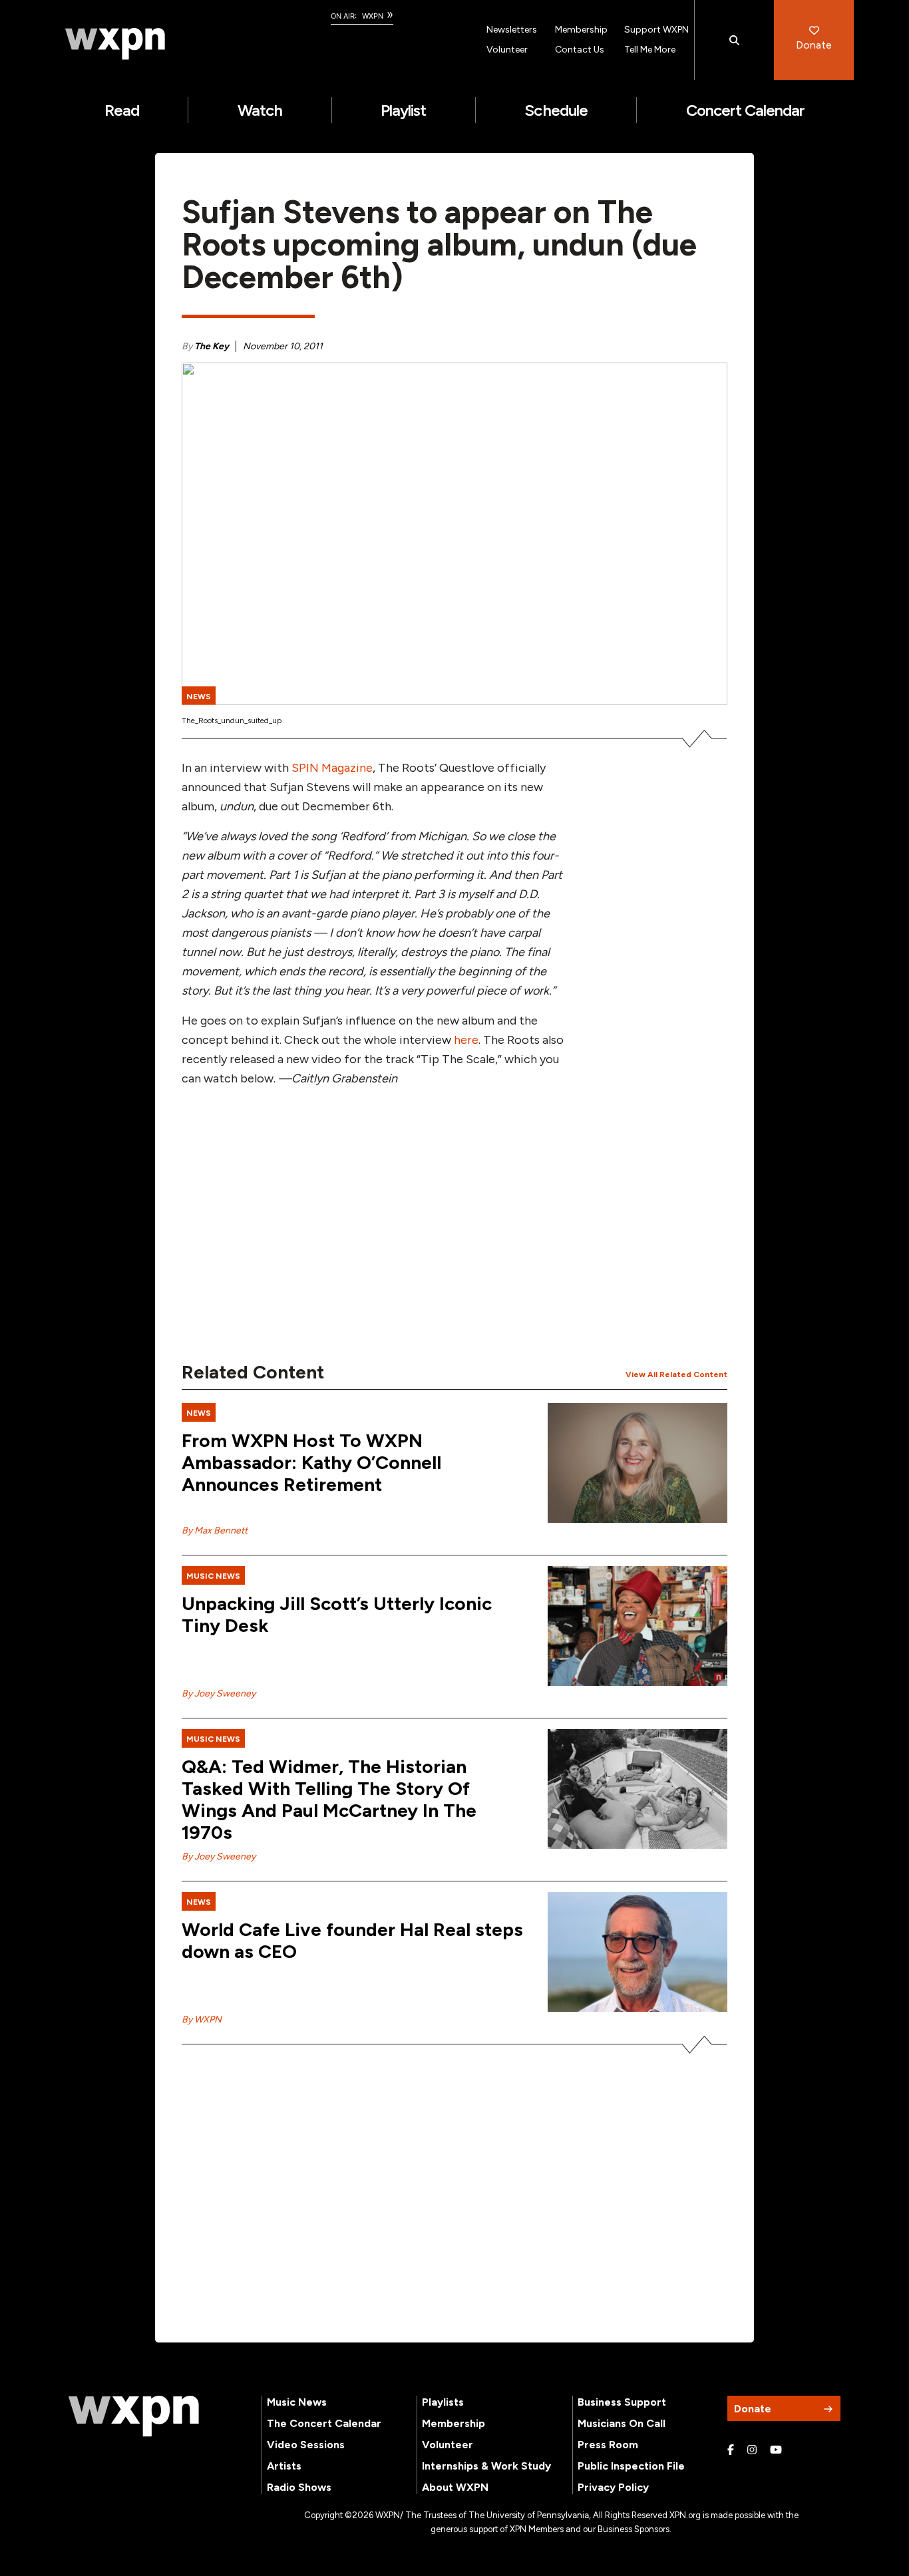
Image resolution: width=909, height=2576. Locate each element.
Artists (284, 2466)
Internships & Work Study (486, 2466)
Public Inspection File (631, 2466)
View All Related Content (676, 1374)
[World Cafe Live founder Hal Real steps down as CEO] (637, 1952)
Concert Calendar (746, 110)
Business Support (622, 2402)
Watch (260, 110)
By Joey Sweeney (219, 1693)
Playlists (443, 2402)
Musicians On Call (622, 2423)
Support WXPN (656, 30)
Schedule (556, 110)
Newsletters (512, 30)
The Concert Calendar (324, 2423)
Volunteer (507, 50)
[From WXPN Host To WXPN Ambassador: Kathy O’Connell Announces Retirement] (637, 1463)
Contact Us (580, 50)
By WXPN (202, 2019)
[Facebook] (731, 2450)
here (466, 1040)
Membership (581, 30)
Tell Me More (650, 50)
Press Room (608, 2445)
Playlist (403, 110)
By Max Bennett (215, 1530)
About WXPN (455, 2487)
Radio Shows (299, 2487)
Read (122, 110)
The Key (212, 346)
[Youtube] (776, 2450)
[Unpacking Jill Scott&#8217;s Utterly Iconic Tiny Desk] (637, 1626)
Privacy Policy (613, 2487)
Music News (297, 2402)
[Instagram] (752, 2450)
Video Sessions (306, 2445)
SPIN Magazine (332, 768)
